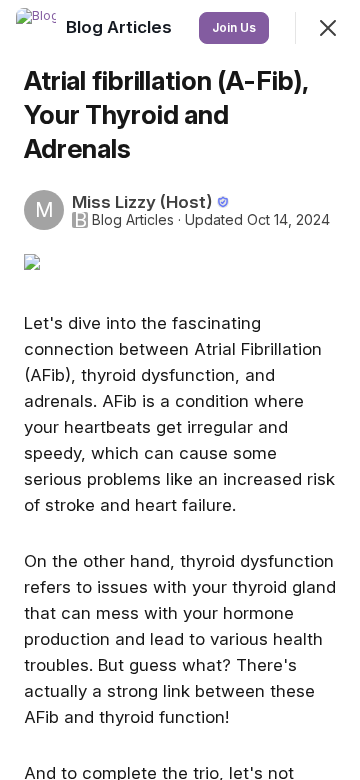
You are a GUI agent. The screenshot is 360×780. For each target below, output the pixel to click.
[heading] (121, 27)
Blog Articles (133, 220)
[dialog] (180, 390)
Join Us (234, 27)
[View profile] (36, 28)
